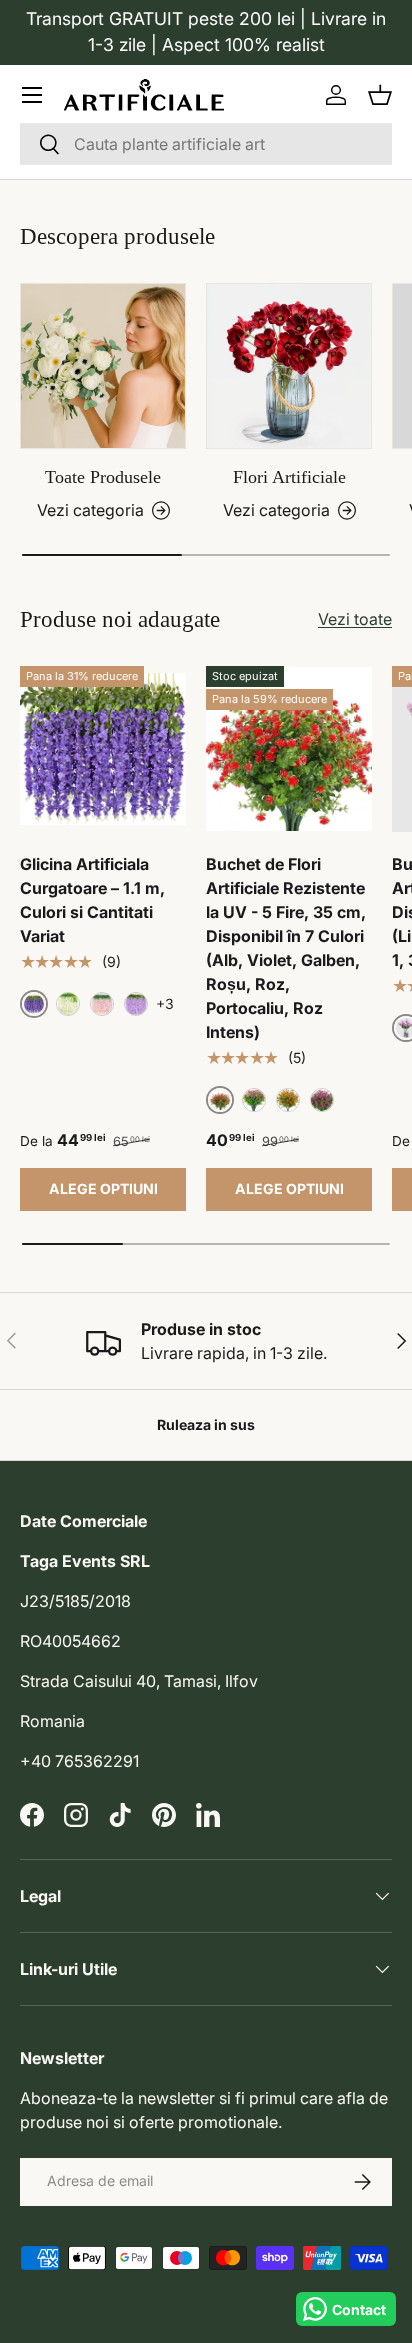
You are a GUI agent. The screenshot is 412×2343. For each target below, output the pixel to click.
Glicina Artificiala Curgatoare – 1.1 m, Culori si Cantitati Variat (92, 900)
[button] (380, 95)
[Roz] (102, 1004)
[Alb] (68, 1004)
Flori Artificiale (289, 477)
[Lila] (136, 1004)
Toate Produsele (103, 477)
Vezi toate (355, 619)
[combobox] (206, 144)
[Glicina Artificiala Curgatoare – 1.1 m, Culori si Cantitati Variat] (103, 749)
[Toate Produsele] (103, 366)
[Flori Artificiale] (289, 366)
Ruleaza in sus (206, 1424)
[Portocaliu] (288, 1100)
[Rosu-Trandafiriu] (322, 1100)
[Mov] (254, 1100)
